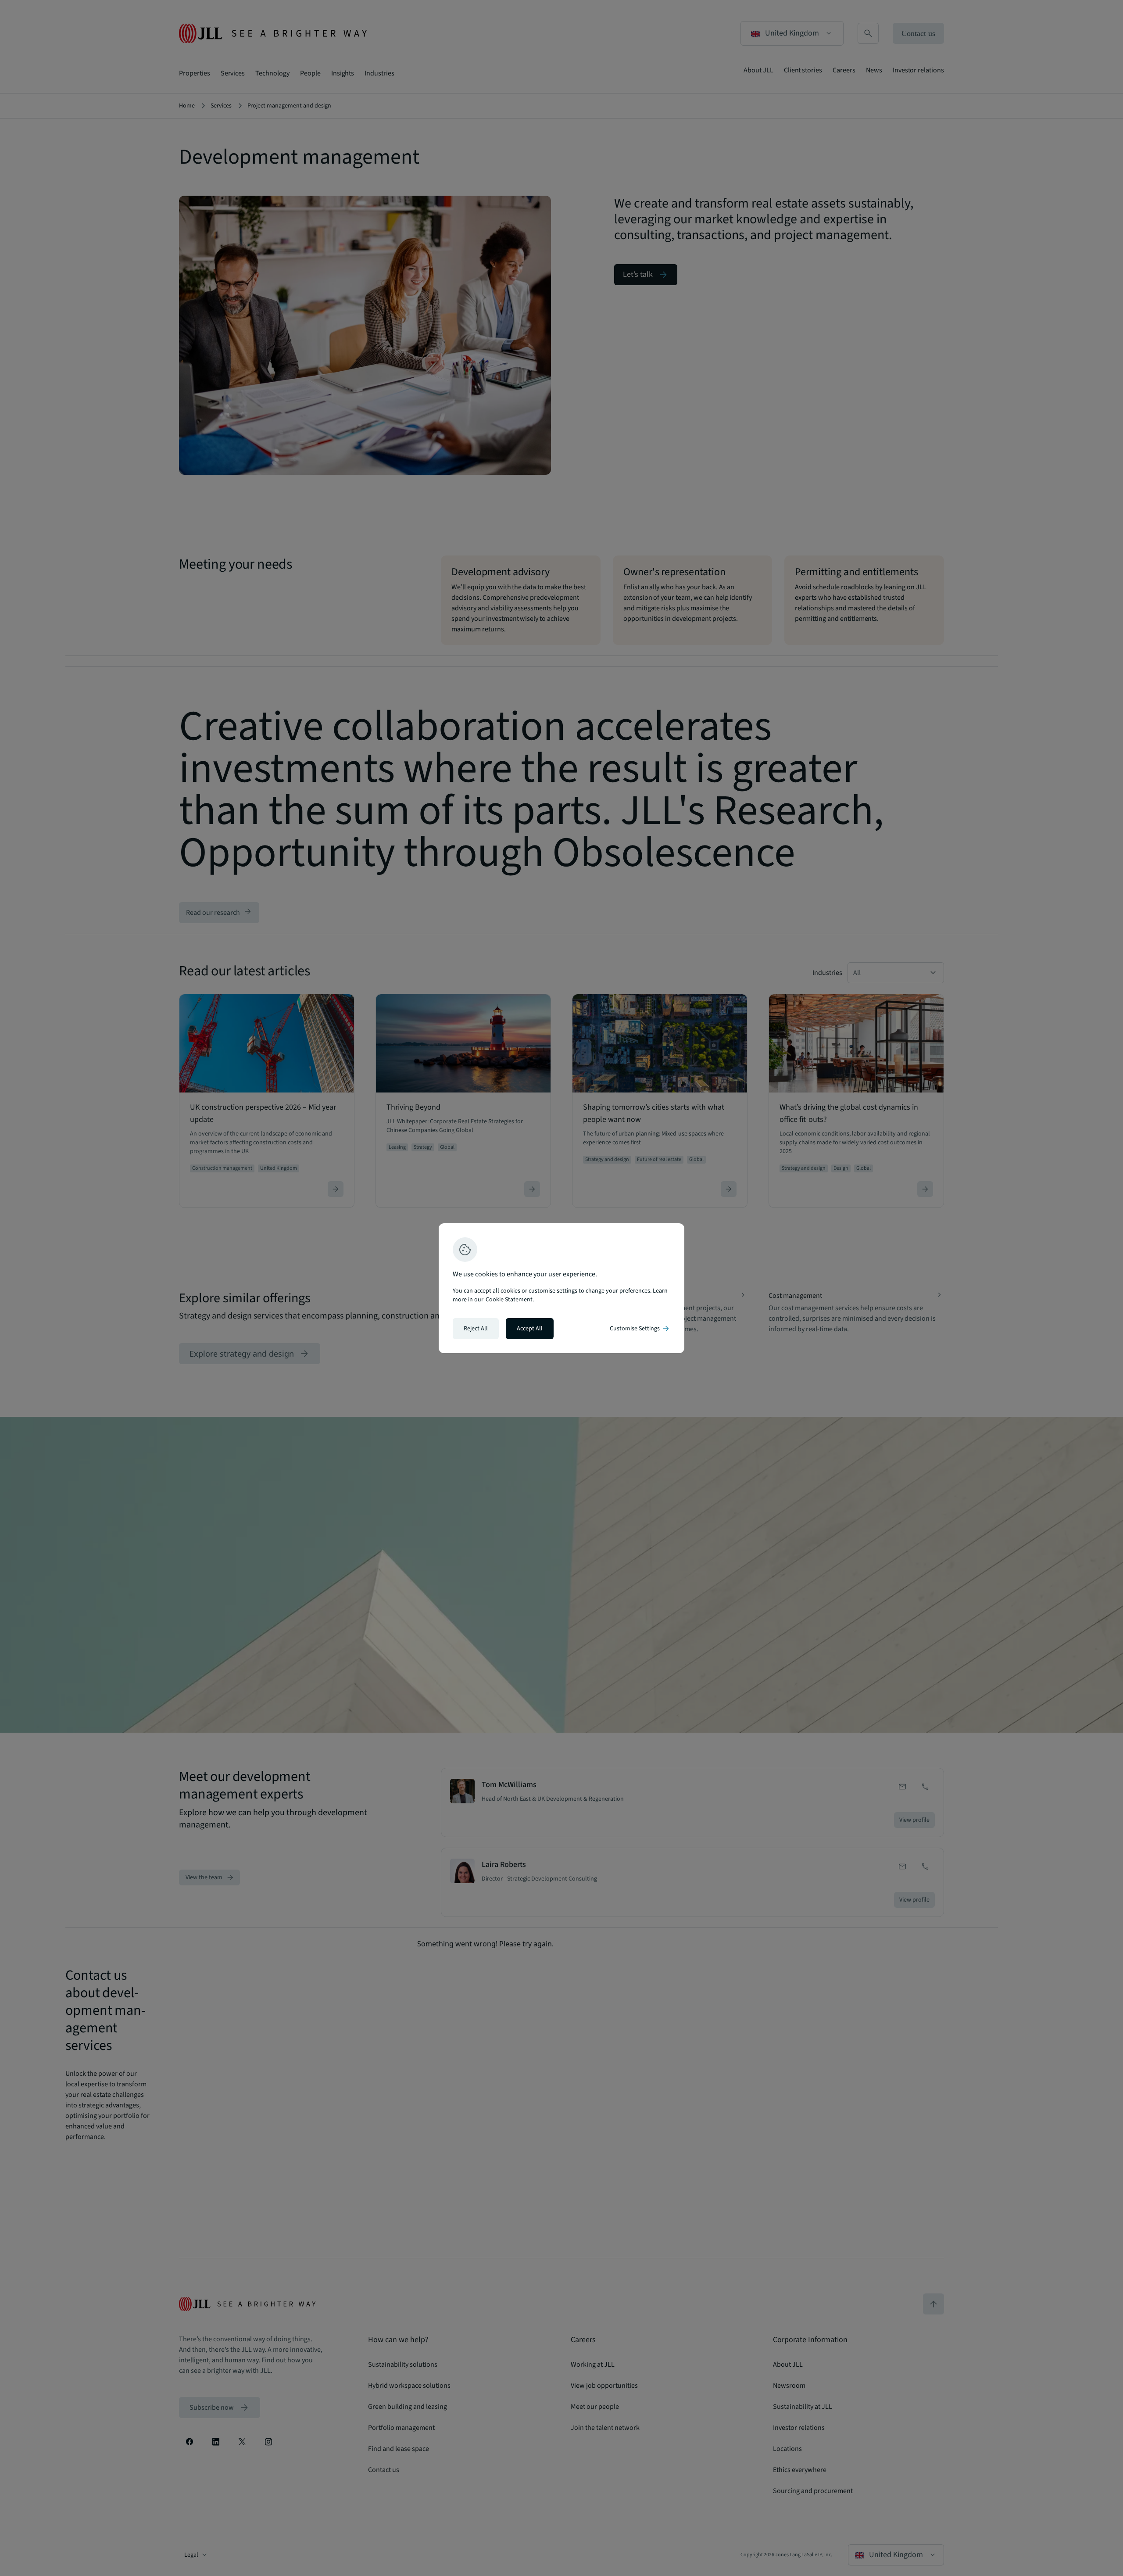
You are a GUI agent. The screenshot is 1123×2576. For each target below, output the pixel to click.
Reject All (476, 1329)
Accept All (530, 1329)
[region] (561, 1288)
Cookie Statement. (510, 1300)
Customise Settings (640, 1329)
